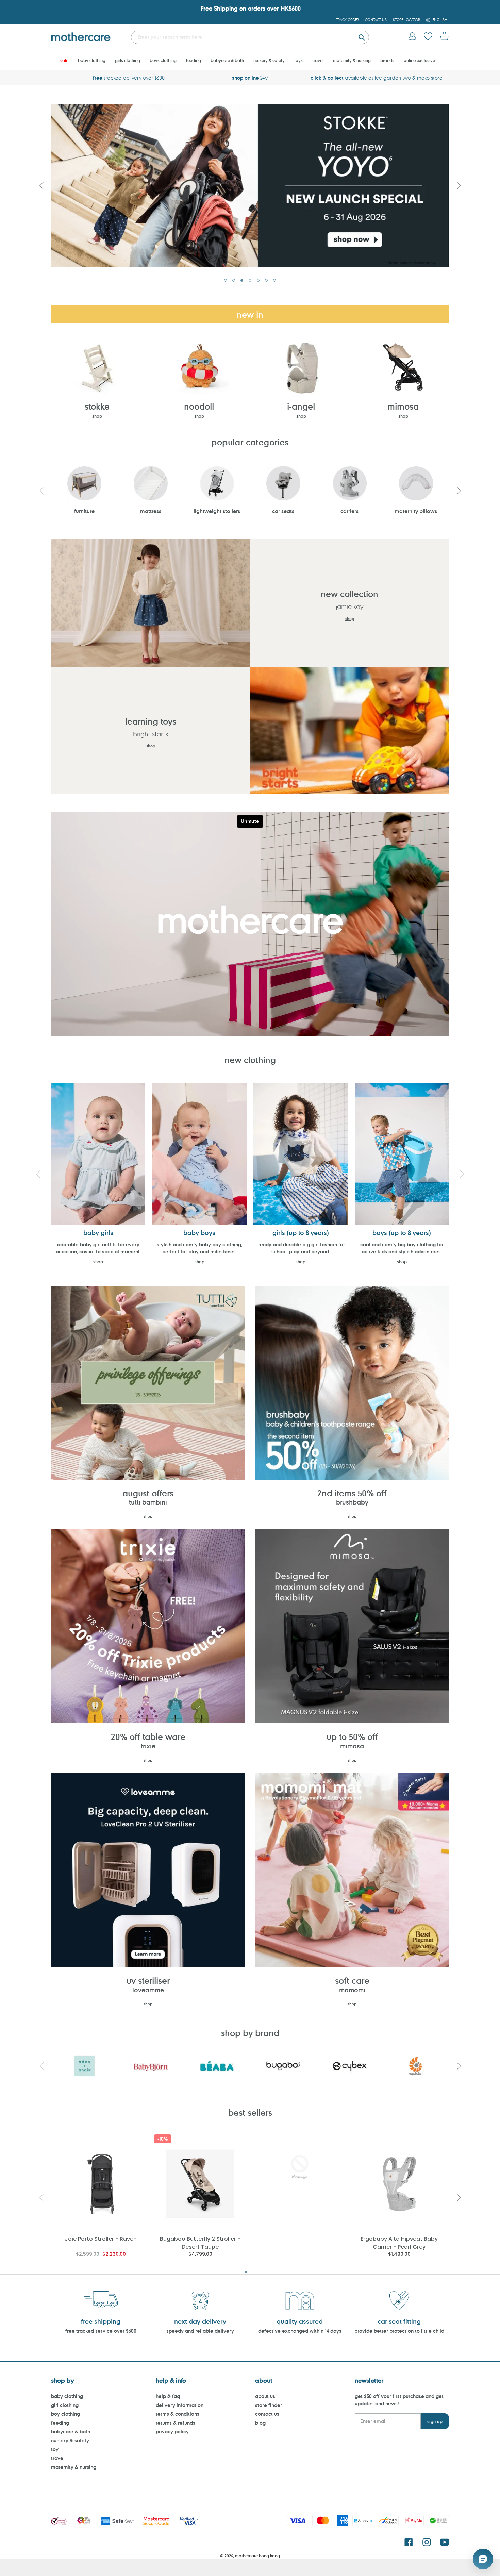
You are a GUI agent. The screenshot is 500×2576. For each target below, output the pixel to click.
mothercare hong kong (257, 2556)
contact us (267, 2414)
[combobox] (250, 37)
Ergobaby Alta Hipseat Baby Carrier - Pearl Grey (399, 2242)
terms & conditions (178, 2414)
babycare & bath (71, 2432)
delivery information (180, 2405)
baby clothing (67, 2396)
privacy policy (172, 2432)
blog (260, 2423)
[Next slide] (459, 185)
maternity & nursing (74, 2467)
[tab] (226, 280)
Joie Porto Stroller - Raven (101, 2239)
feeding (60, 2423)
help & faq (168, 2396)
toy (55, 2449)
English (440, 20)
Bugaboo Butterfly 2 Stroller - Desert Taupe (200, 2242)
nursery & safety (70, 2440)
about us (265, 2396)
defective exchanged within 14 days (300, 2331)
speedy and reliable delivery (200, 2331)
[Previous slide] (41, 185)
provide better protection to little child (399, 2331)
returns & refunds (176, 2423)
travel (58, 2458)
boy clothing (65, 2414)
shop (97, 416)
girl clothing (65, 2405)
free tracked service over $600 (101, 2331)
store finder (269, 2405)
